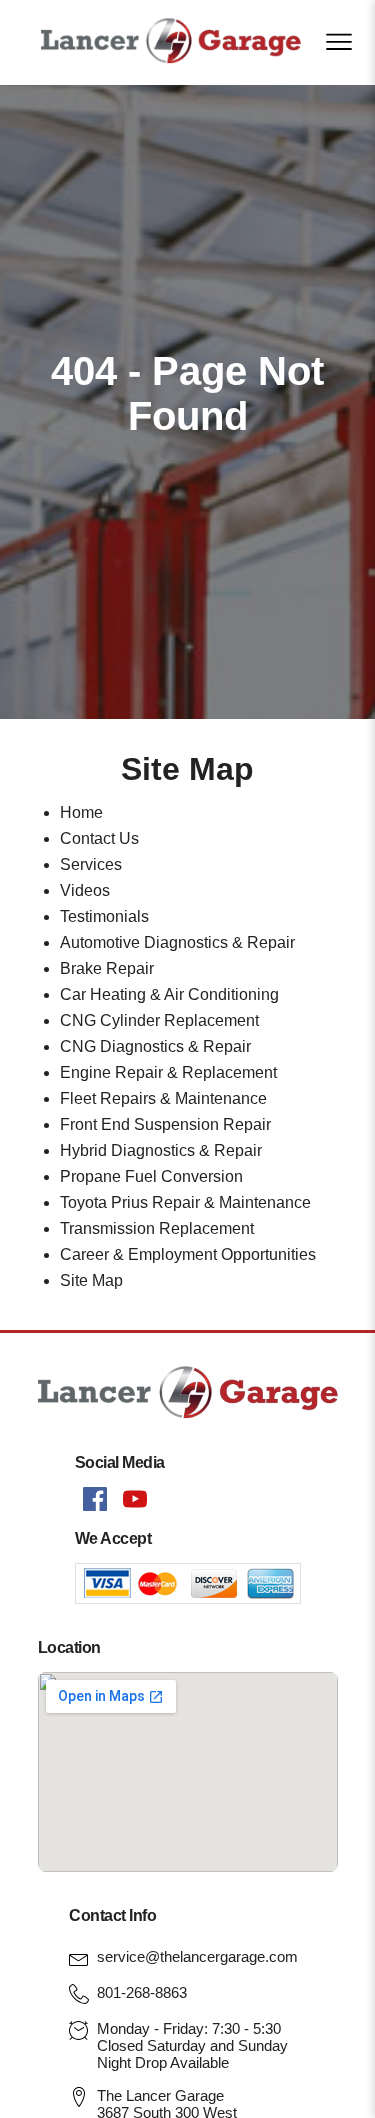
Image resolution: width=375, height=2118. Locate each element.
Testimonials (104, 916)
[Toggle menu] (339, 42)
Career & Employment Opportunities (188, 1254)
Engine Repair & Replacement (168, 1072)
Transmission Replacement (157, 1228)
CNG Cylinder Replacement (159, 1020)
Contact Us (99, 838)
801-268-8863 (142, 1992)
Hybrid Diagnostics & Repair (161, 1150)
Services (91, 864)
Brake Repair (107, 968)
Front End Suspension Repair (165, 1124)
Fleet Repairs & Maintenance (163, 1098)
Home (81, 812)
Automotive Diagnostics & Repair (177, 942)
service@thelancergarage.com (197, 1956)
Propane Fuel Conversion (151, 1176)
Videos (85, 890)
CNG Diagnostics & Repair (155, 1046)
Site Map (91, 1280)
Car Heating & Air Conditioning (169, 994)
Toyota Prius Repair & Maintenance (185, 1202)
